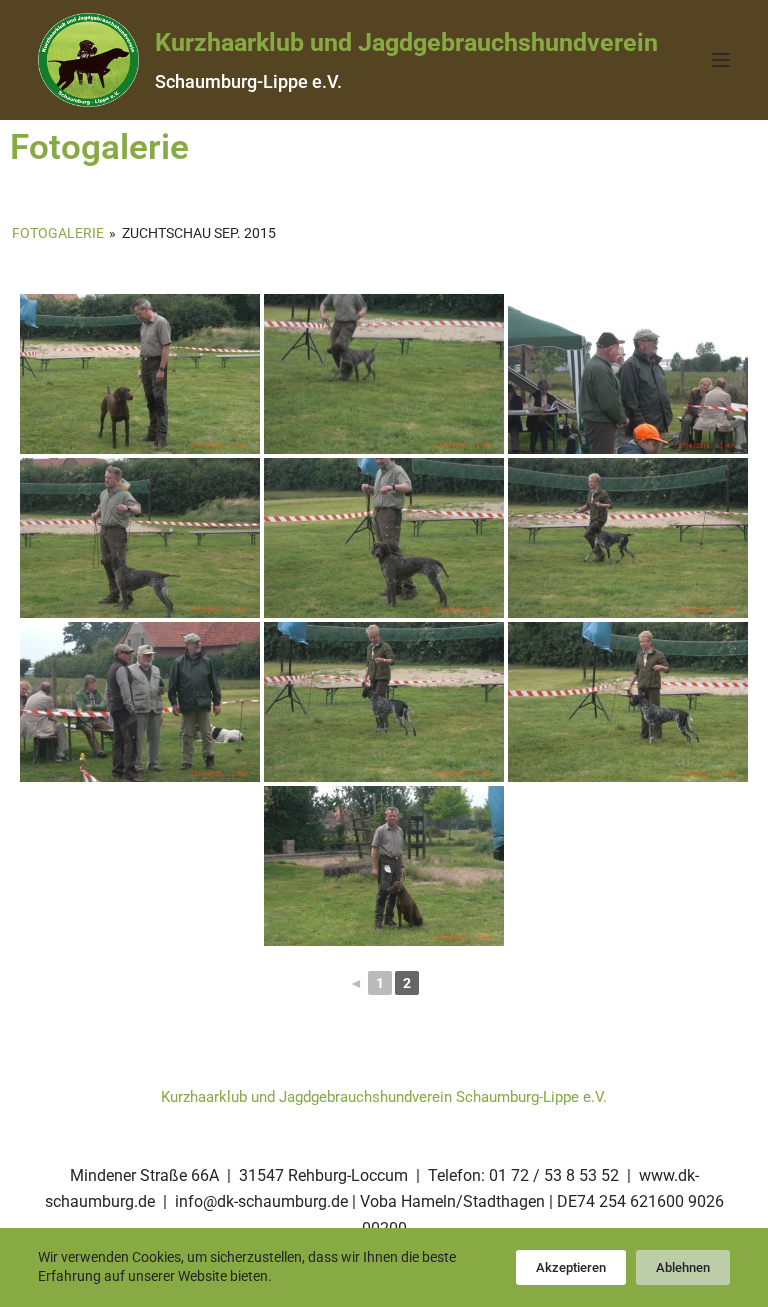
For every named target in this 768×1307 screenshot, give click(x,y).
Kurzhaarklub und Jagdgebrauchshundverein (406, 42)
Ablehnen (683, 1267)
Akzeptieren (571, 1267)
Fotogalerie (58, 233)
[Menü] (721, 60)
